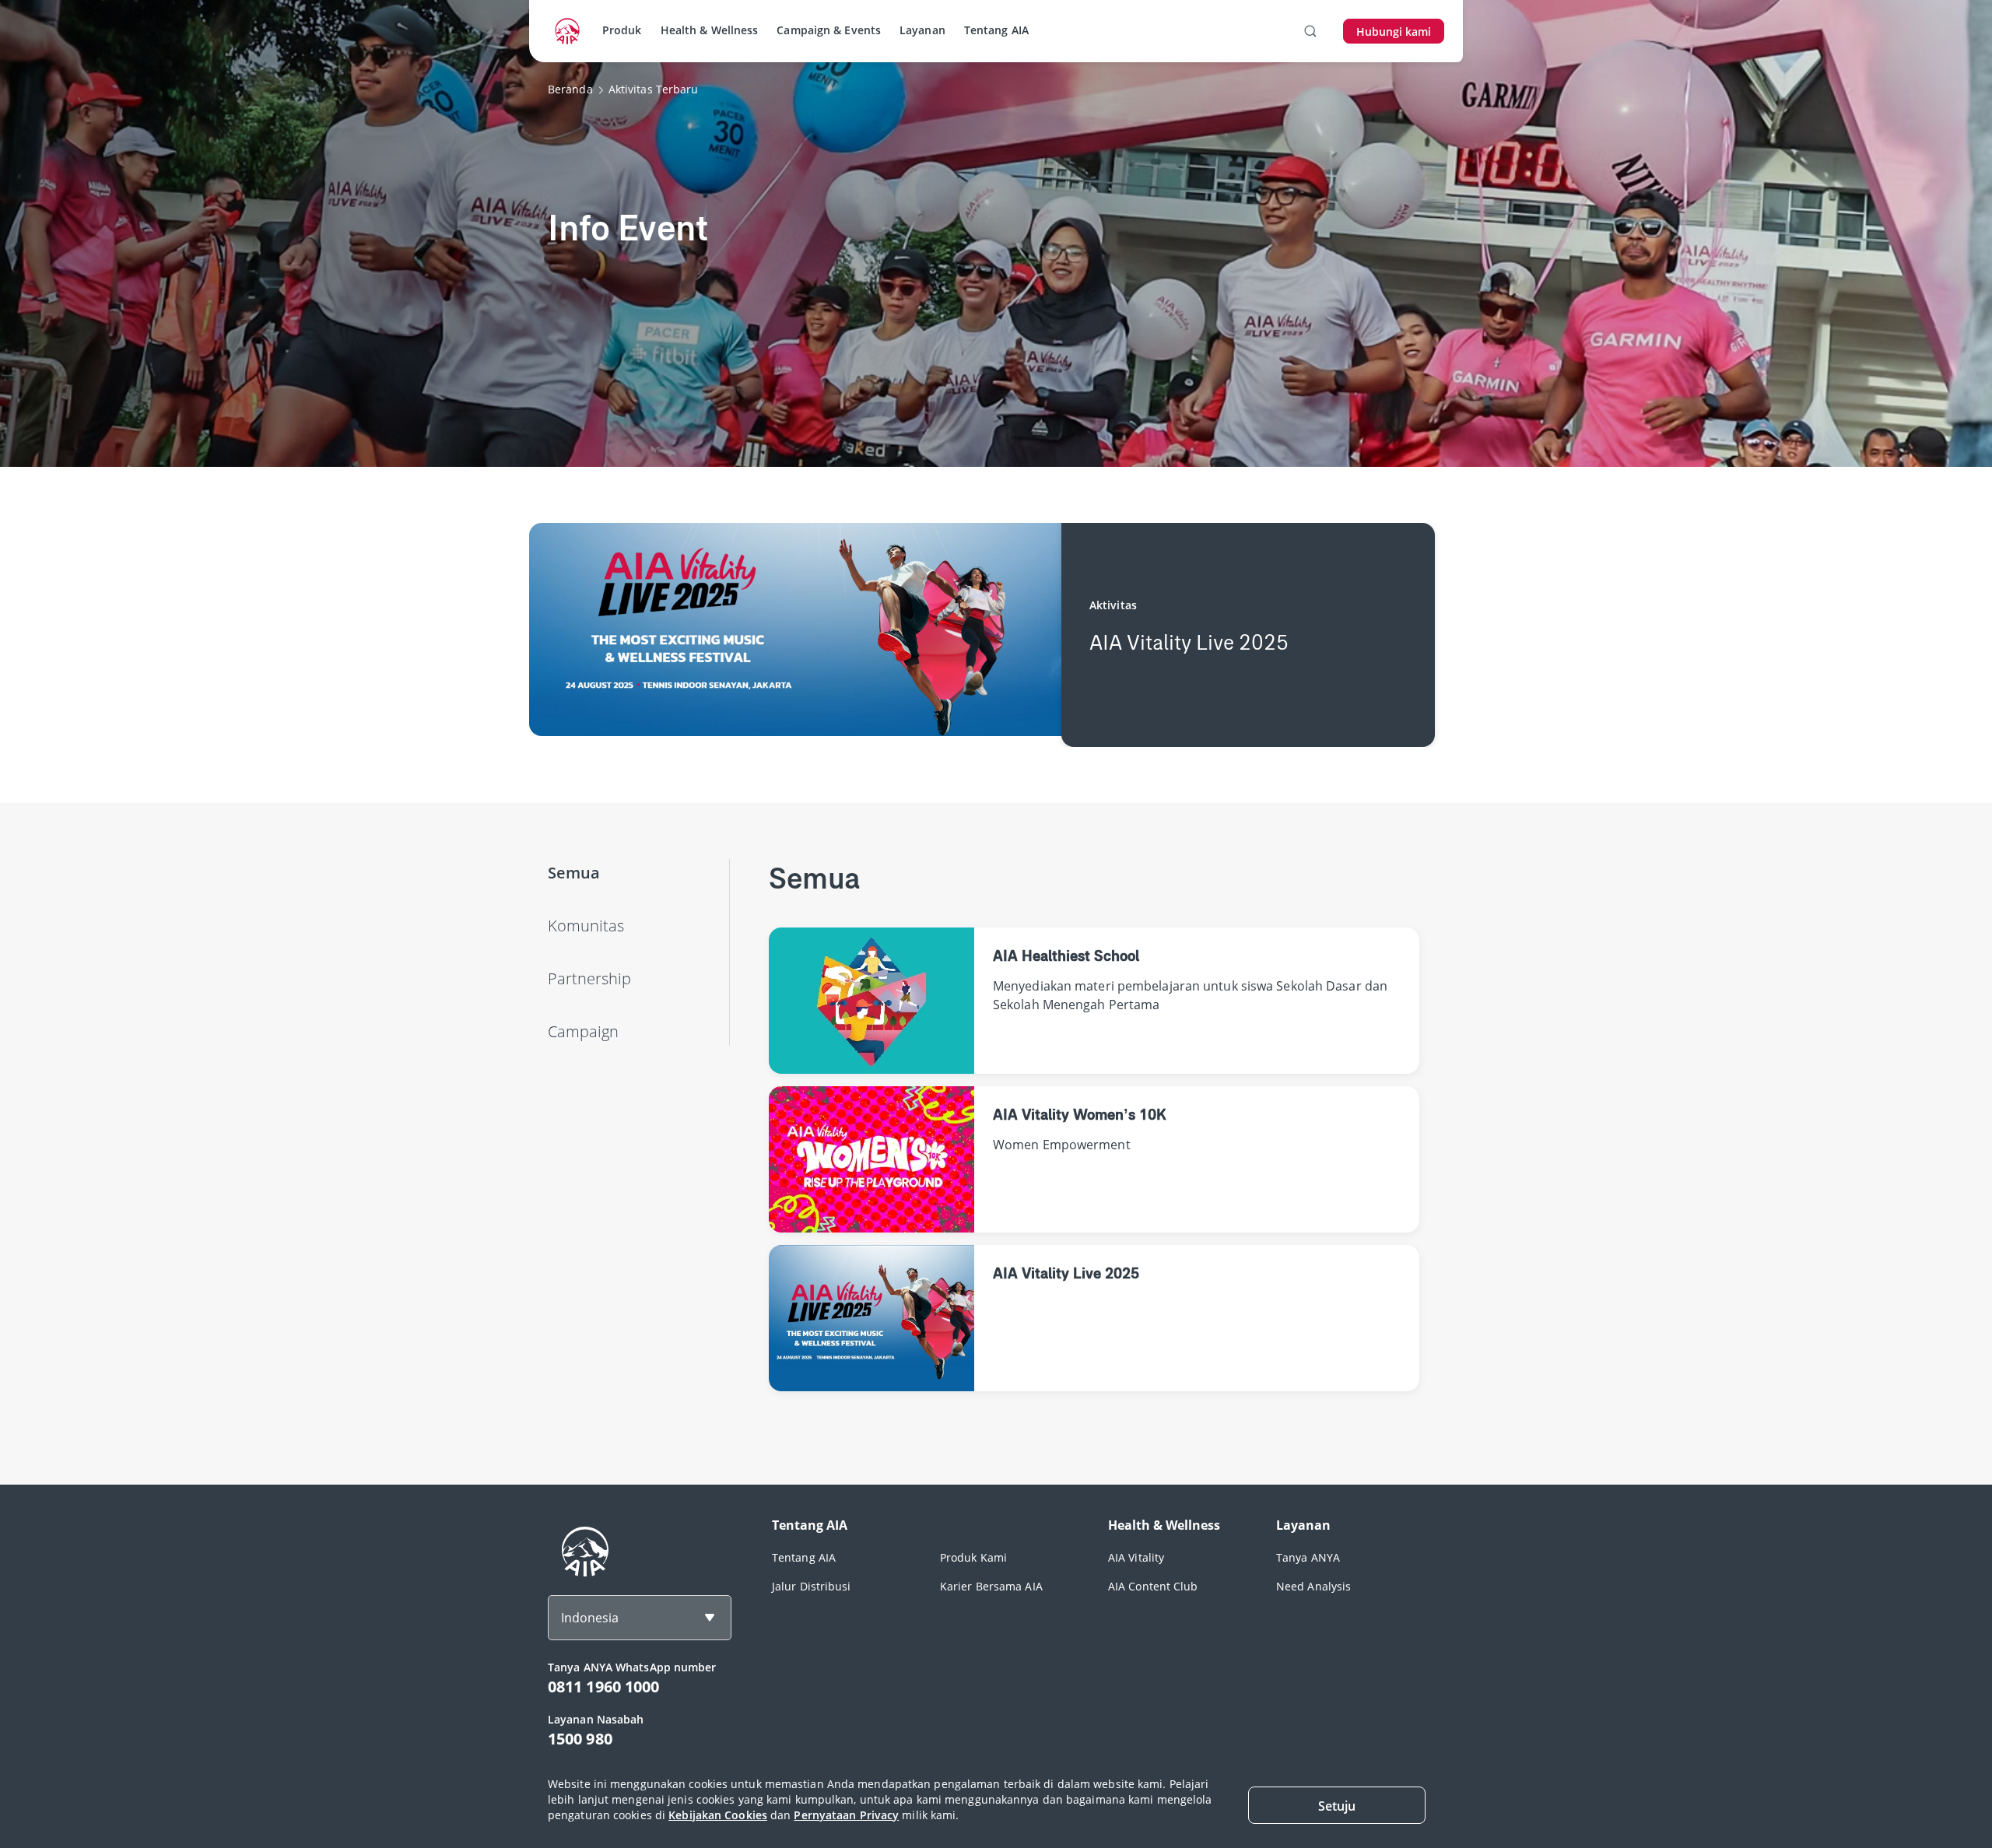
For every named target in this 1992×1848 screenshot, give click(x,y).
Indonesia (590, 1618)
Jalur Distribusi (812, 1586)
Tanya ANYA (1308, 1557)
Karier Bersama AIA (991, 1586)
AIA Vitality (1136, 1557)
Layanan (922, 30)
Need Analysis (1313, 1586)
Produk (622, 30)
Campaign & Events (829, 30)
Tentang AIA (996, 30)
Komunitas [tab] (586, 926)
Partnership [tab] (589, 978)
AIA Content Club (1153, 1586)
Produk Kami (973, 1557)
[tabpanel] (1094, 1144)
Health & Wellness (710, 30)
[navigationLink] (567, 31)
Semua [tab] (574, 873)
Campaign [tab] (583, 1031)
